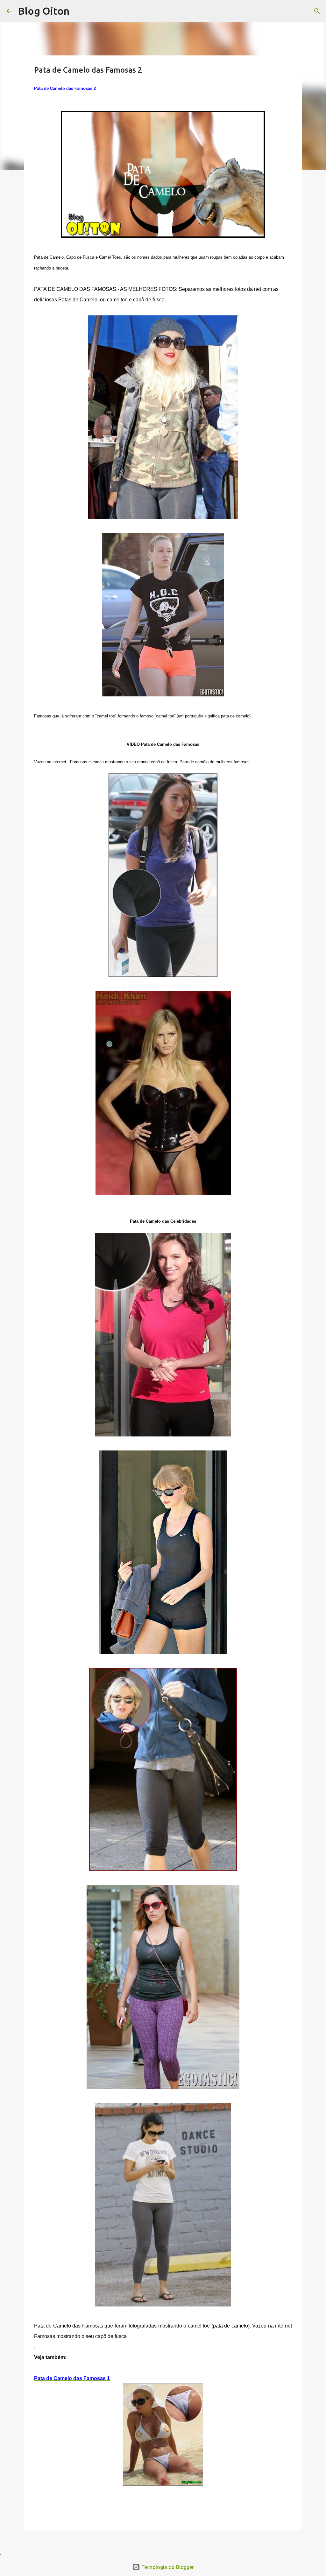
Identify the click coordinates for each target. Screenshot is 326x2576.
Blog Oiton (44, 11)
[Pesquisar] (317, 11)
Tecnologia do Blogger (167, 2567)
